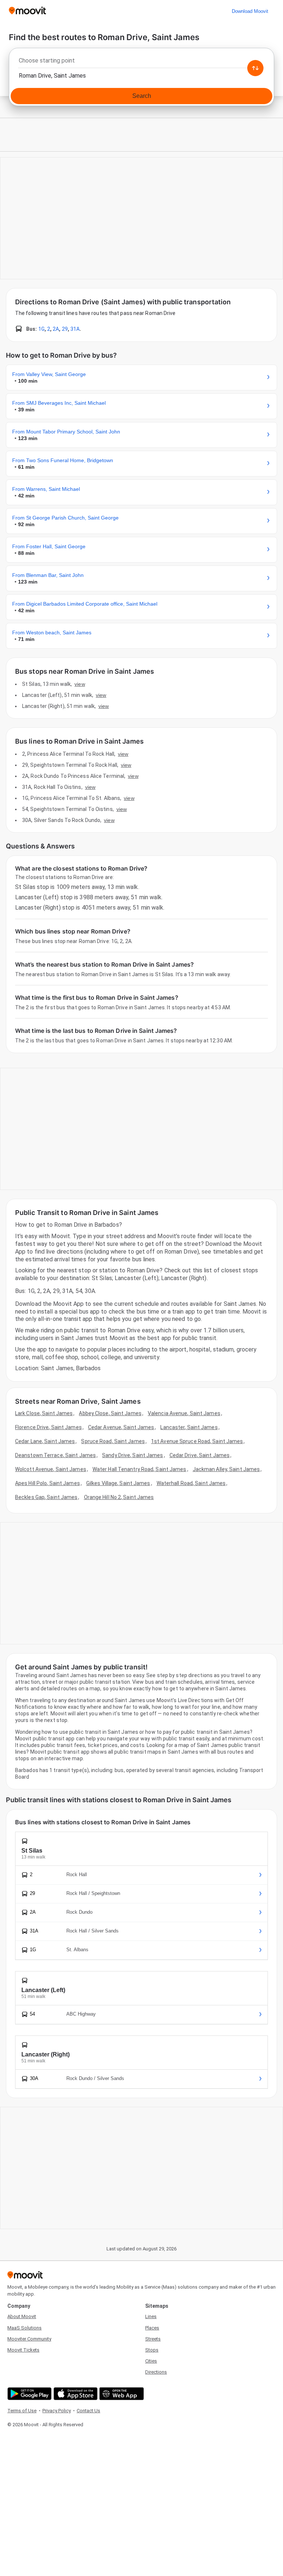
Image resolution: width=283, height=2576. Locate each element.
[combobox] (141, 63)
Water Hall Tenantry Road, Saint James (139, 1469)
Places (152, 2328)
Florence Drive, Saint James (48, 1427)
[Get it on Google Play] (29, 2394)
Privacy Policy (57, 2411)
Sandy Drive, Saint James (132, 1455)
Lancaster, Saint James (189, 1427)
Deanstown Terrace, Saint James (55, 1455)
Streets (153, 2339)
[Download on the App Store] (75, 2394)
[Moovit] (27, 11)
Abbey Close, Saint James (110, 1413)
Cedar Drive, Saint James (200, 1455)
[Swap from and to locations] (255, 68)
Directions (156, 2372)
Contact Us (88, 2411)
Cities (151, 2361)
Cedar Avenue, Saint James (121, 1427)
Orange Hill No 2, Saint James (119, 1497)
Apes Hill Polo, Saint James (48, 1483)
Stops (152, 2350)
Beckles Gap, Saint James (46, 1497)
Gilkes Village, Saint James (118, 1483)
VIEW (80, 684)
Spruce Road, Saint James (113, 1441)
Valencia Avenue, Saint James (184, 1413)
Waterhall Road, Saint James (191, 1483)
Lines (151, 2316)
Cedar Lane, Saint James (45, 1441)
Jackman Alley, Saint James (226, 1469)
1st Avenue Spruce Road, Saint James (197, 1441)
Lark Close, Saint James (44, 1413)
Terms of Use (22, 2411)
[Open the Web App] (121, 2394)
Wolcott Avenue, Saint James (51, 1469)
